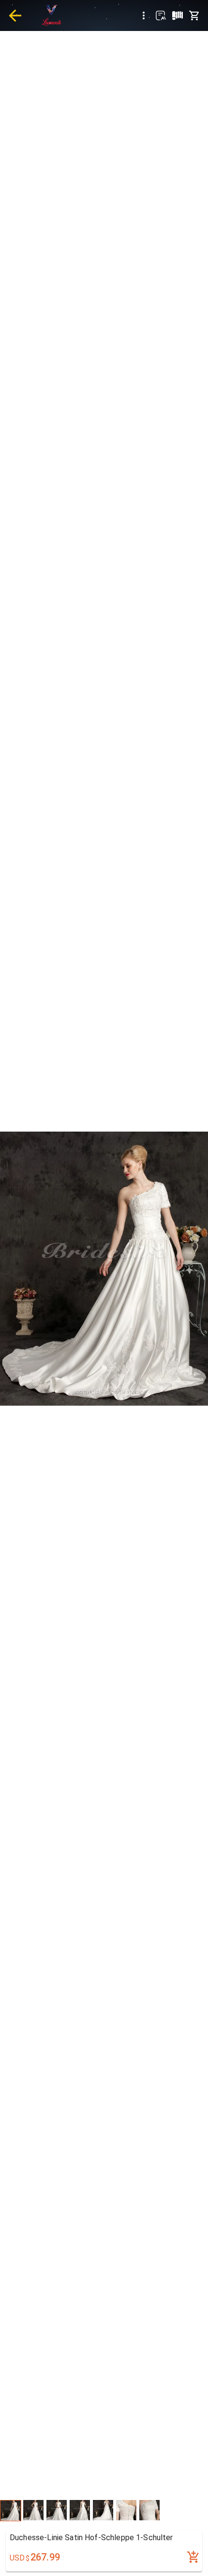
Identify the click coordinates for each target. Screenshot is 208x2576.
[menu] (144, 15)
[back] (15, 15)
